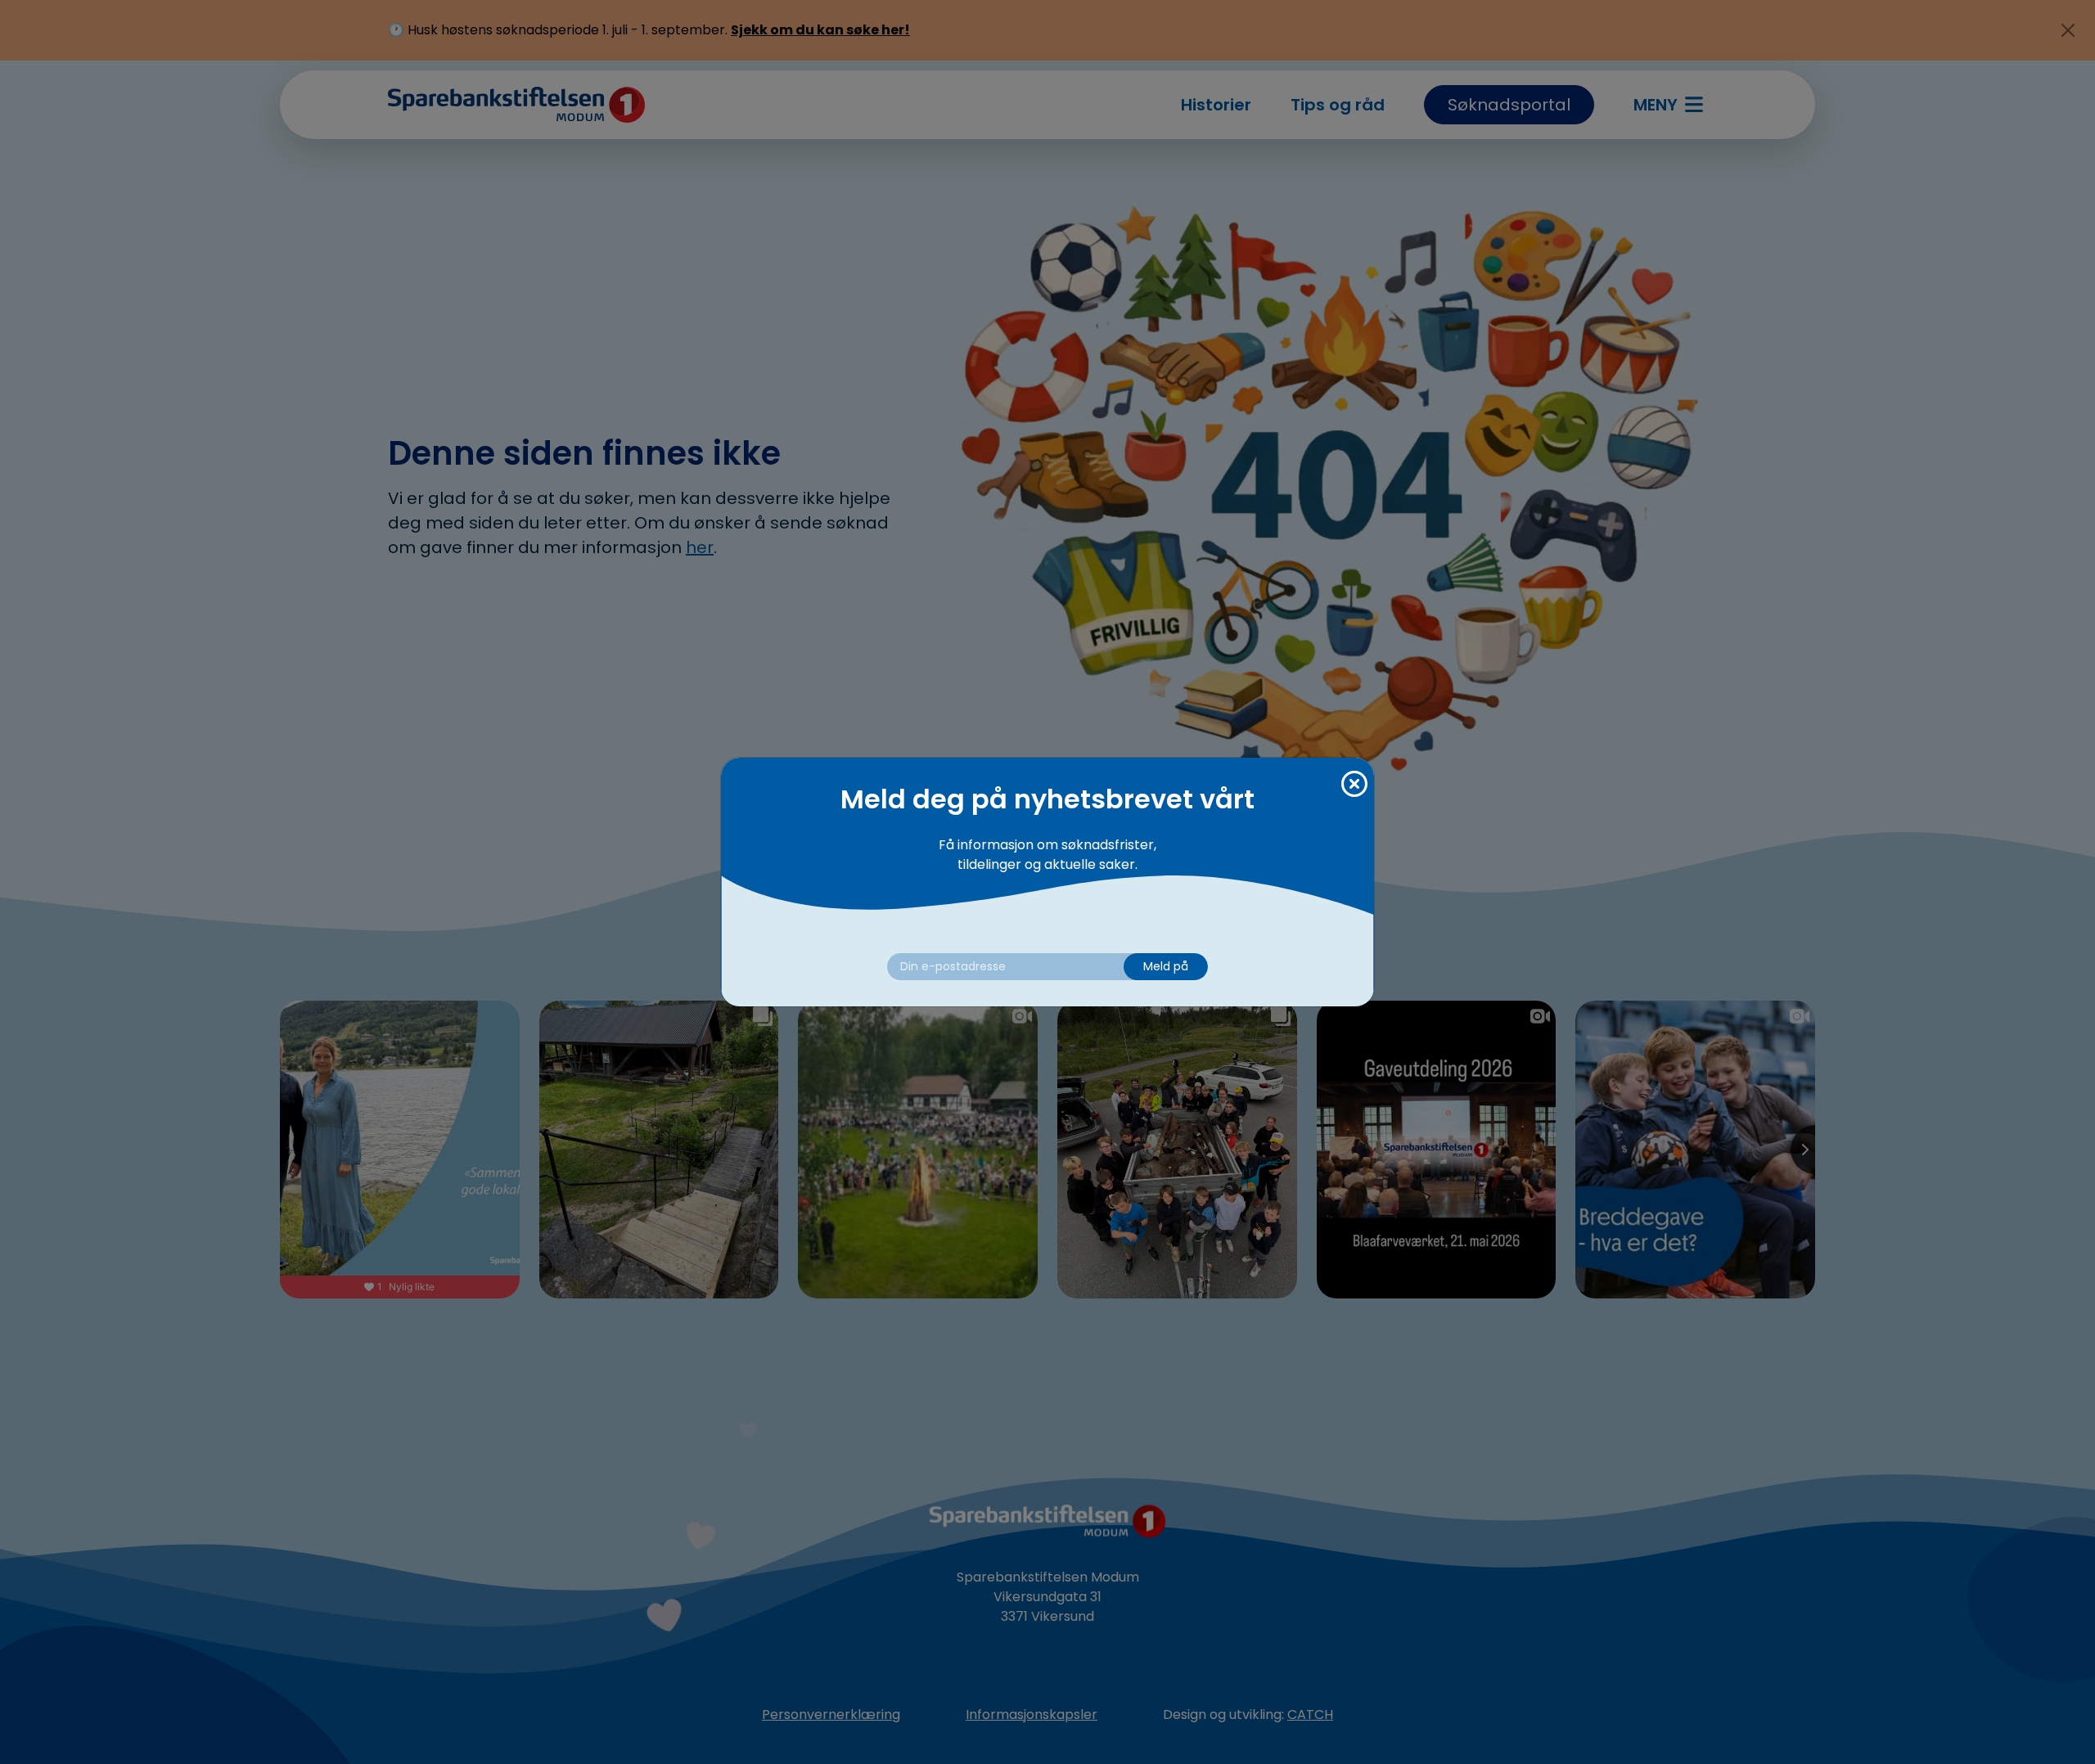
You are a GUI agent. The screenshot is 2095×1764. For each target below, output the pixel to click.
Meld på (1166, 966)
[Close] (1354, 784)
